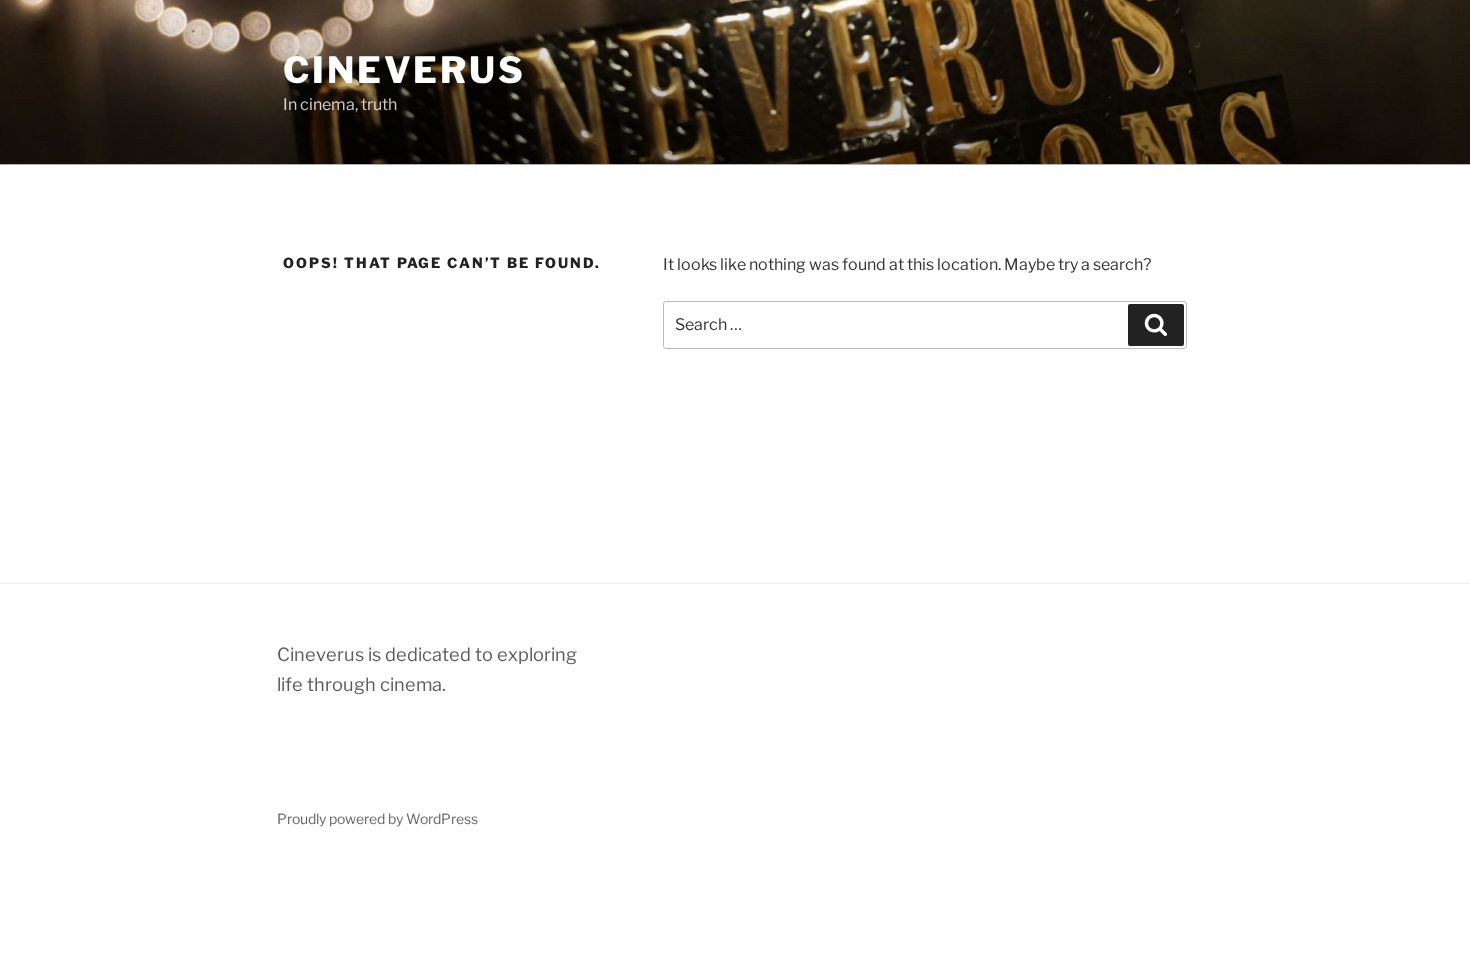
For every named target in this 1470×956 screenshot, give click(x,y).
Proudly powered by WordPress (377, 818)
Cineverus (404, 70)
